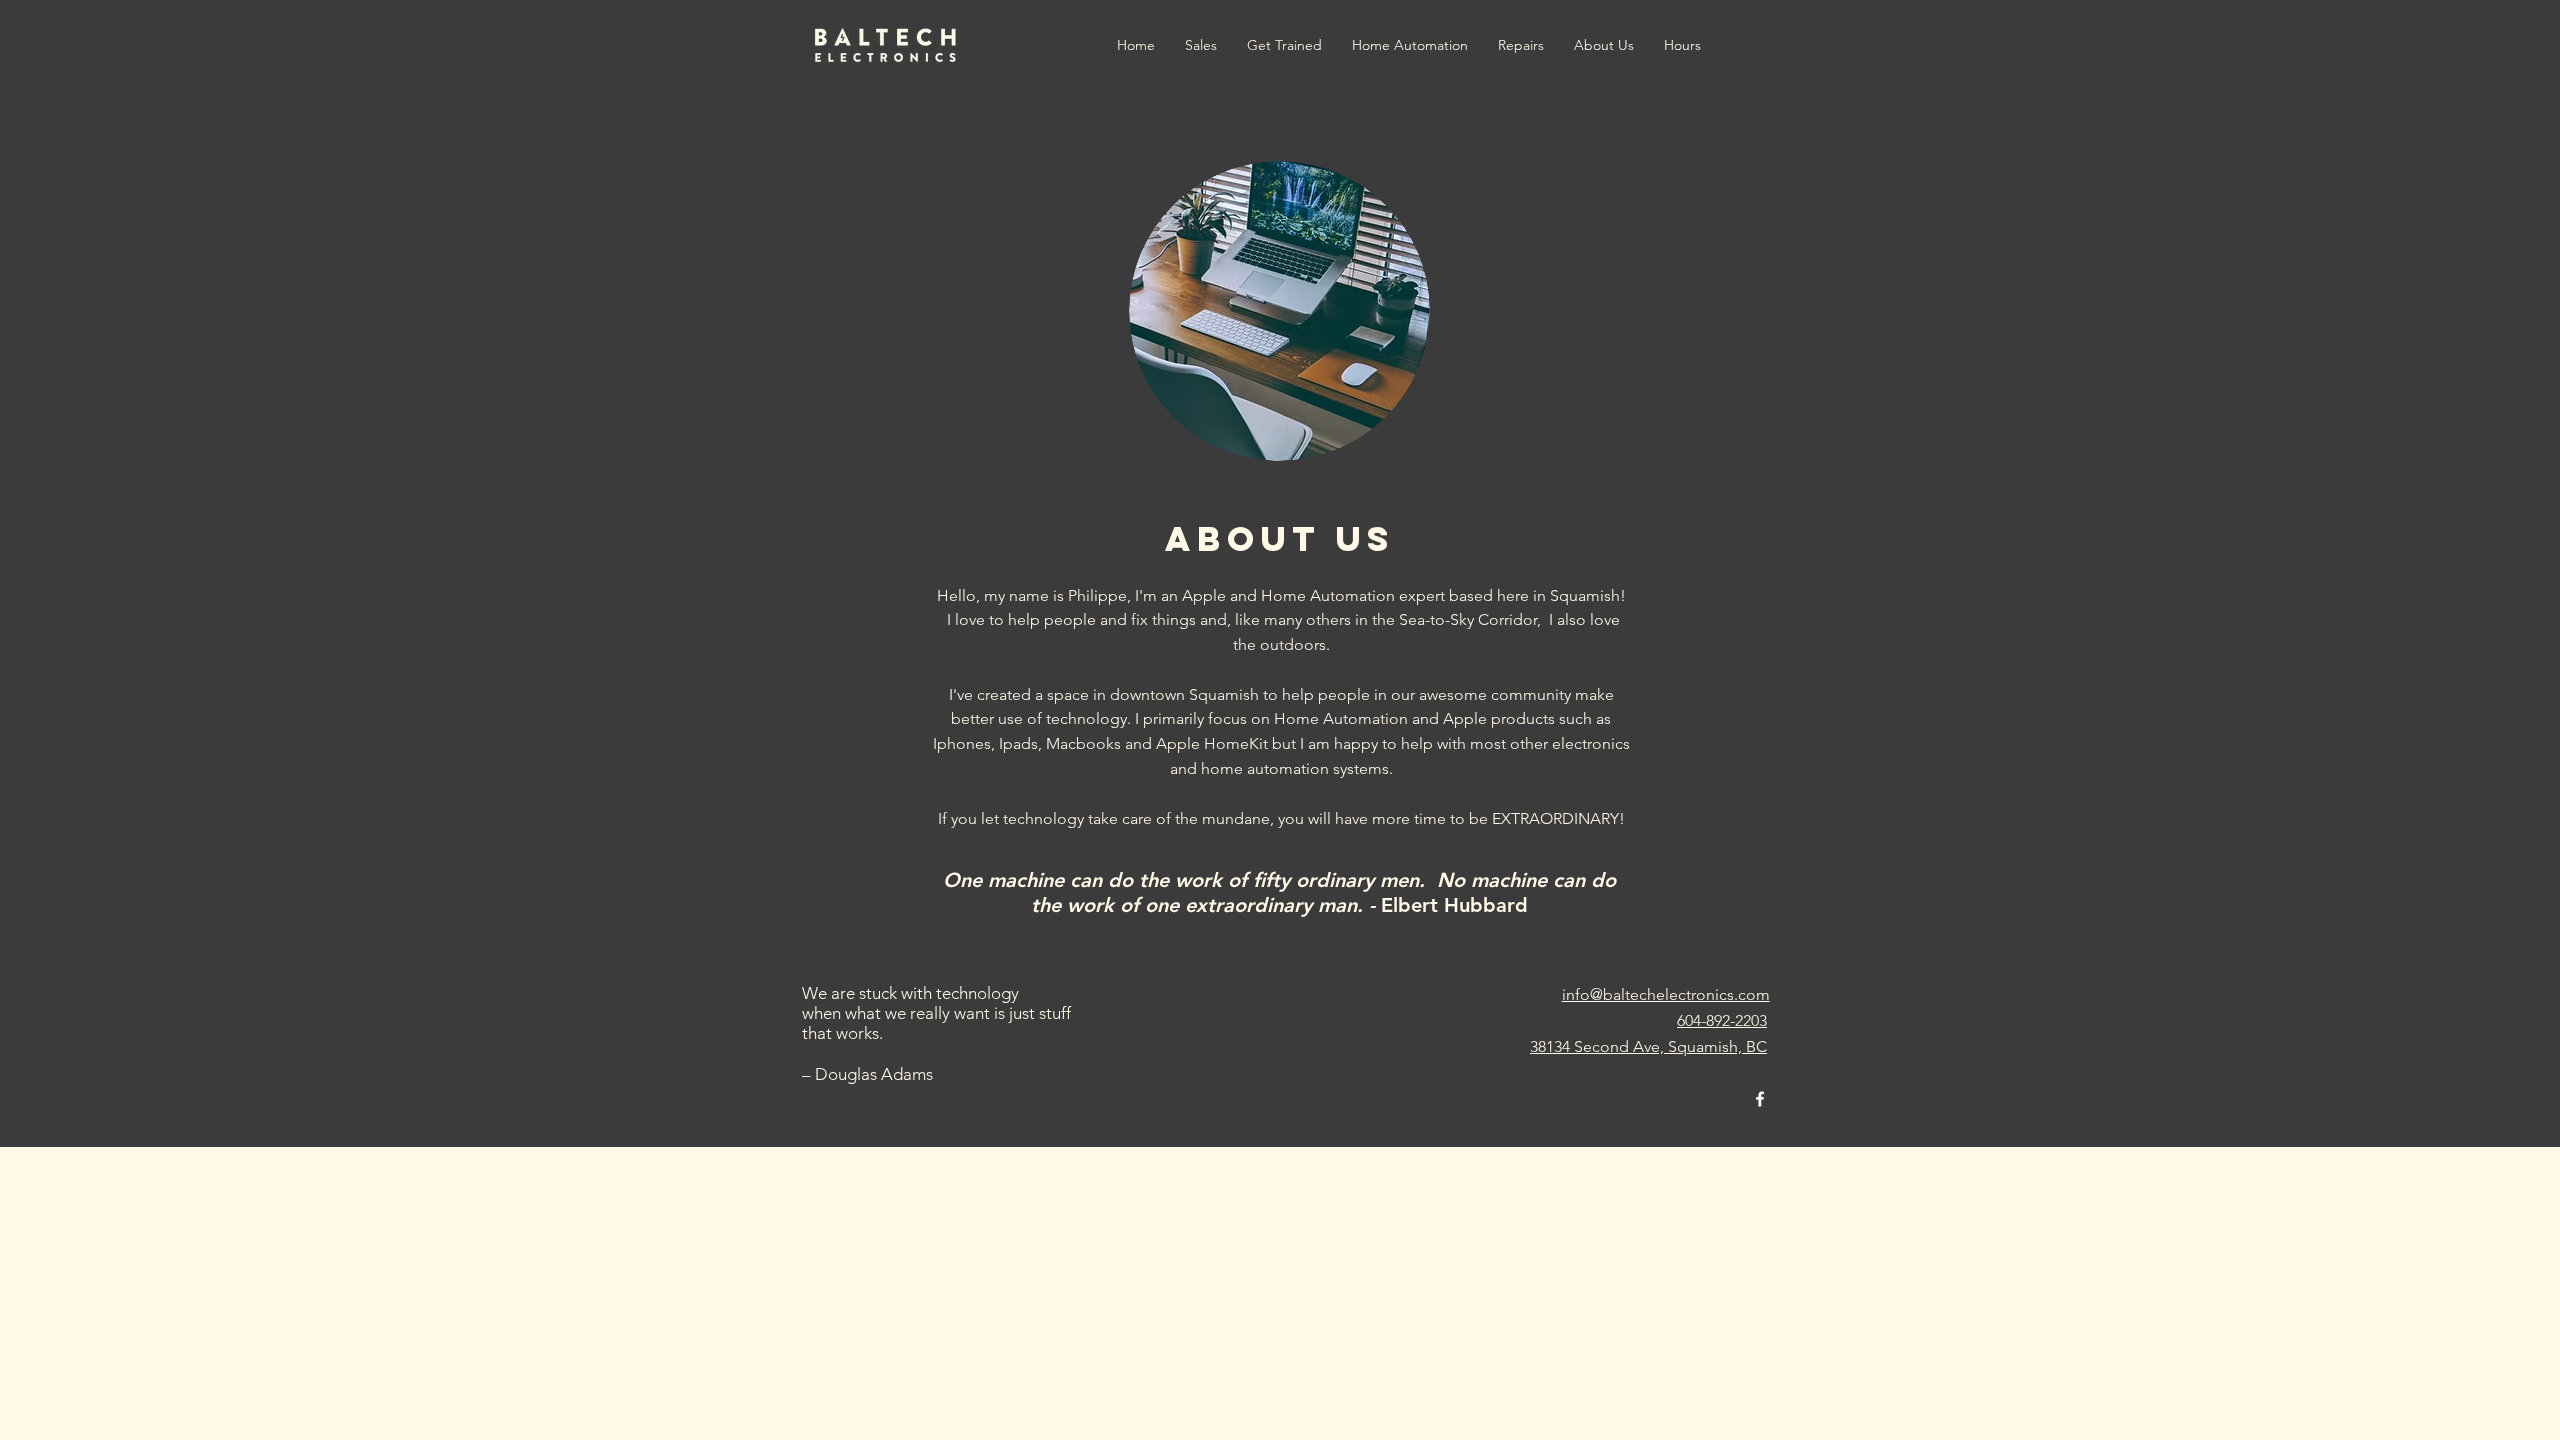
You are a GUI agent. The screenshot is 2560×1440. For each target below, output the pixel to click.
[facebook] (1760, 1099)
